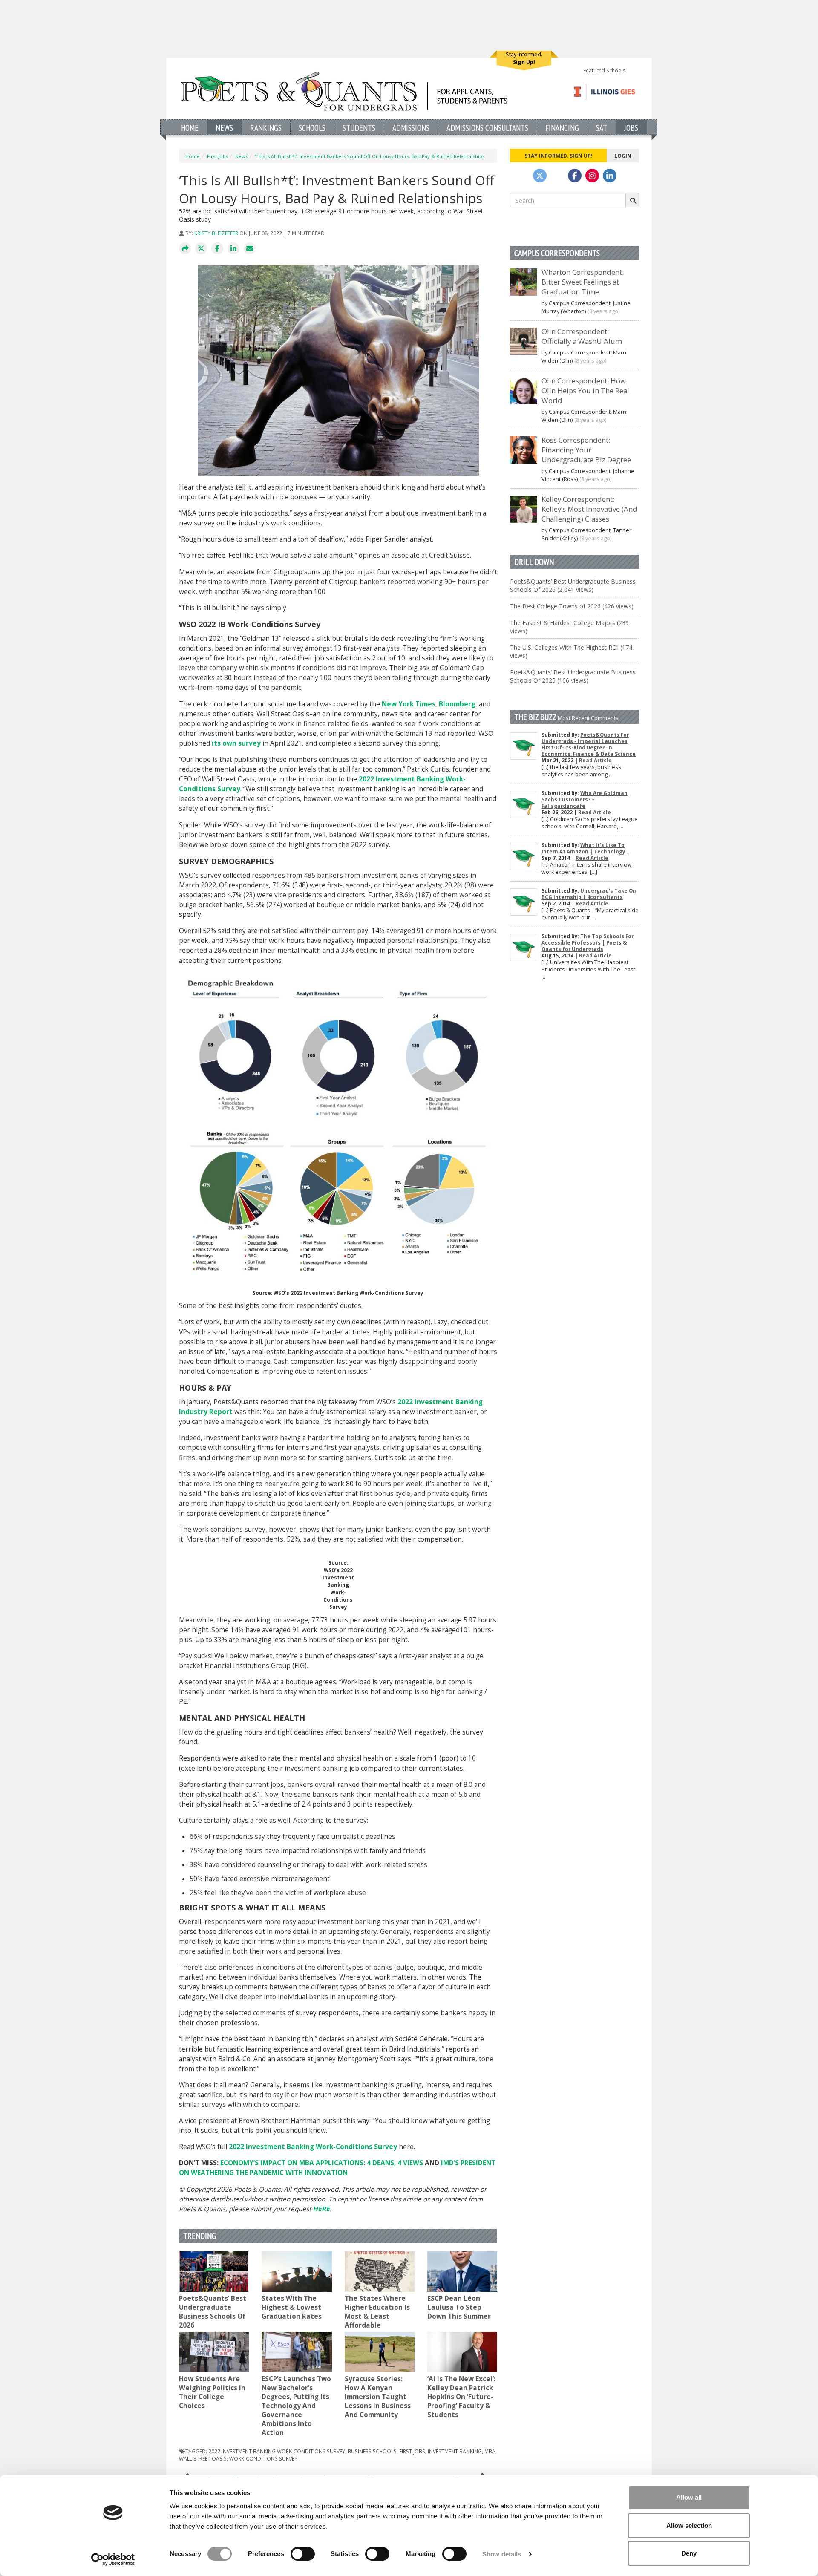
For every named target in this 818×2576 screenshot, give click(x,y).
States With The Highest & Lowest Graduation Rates (292, 2307)
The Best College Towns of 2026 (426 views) (572, 606)
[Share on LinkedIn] (233, 249)
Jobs (631, 128)
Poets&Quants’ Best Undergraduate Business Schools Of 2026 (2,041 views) (573, 585)
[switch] (303, 2554)
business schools (372, 2451)
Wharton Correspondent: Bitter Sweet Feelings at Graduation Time (583, 282)
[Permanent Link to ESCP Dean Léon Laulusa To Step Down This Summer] (462, 2272)
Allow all (689, 2497)
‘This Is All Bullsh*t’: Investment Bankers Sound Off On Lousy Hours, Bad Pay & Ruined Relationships (370, 156)
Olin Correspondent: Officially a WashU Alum (582, 336)
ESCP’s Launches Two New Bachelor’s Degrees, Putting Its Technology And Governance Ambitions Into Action (296, 2406)
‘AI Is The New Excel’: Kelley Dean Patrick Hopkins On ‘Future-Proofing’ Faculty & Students (461, 2397)
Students (359, 128)
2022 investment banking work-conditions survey (277, 2451)
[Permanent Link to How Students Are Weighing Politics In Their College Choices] (214, 2352)
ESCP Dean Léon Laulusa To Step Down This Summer (460, 2307)
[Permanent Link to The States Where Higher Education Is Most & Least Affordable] (380, 2272)
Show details (502, 2554)
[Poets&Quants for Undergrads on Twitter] (540, 176)
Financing (562, 128)
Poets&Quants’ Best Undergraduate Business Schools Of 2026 (213, 2312)
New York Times (409, 704)
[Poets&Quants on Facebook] (592, 176)
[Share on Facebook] (217, 249)
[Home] (344, 91)
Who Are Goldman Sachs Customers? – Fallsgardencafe (585, 800)
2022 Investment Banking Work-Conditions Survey (313, 2147)
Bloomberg (457, 704)
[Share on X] (201, 249)
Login (623, 156)
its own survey (236, 743)
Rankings (266, 128)
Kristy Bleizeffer (216, 233)
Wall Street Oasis (203, 2458)
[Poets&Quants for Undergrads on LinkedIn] (610, 176)
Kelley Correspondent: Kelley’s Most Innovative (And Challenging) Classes (589, 509)
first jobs (412, 2451)
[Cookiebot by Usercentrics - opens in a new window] (113, 2559)
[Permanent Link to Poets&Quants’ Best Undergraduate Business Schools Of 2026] (214, 2272)
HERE (321, 2209)
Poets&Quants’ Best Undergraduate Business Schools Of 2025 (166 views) (573, 676)
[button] (185, 249)
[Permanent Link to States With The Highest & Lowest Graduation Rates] (297, 2272)
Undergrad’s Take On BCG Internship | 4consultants (589, 894)
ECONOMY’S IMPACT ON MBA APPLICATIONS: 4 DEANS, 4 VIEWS (322, 2163)
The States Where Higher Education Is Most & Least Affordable (377, 2312)
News (224, 128)
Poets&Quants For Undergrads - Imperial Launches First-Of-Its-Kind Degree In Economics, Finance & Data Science (589, 744)
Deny (689, 2553)
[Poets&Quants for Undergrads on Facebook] (575, 176)
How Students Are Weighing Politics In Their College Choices (212, 2392)
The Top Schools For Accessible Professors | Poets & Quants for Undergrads (588, 943)
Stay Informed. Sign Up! (558, 156)
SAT (602, 128)
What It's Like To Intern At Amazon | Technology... (585, 848)
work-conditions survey (263, 2458)
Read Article (595, 760)
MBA (490, 2451)
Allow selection (689, 2526)
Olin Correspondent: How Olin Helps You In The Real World (585, 390)
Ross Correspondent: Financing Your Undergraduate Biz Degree (586, 450)
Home (190, 128)
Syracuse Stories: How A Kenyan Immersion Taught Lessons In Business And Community (378, 2397)
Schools (312, 128)
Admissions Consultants (487, 128)
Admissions (411, 128)
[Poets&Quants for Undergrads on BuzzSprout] (557, 176)
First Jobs (217, 156)
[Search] (632, 200)
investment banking (455, 2451)
